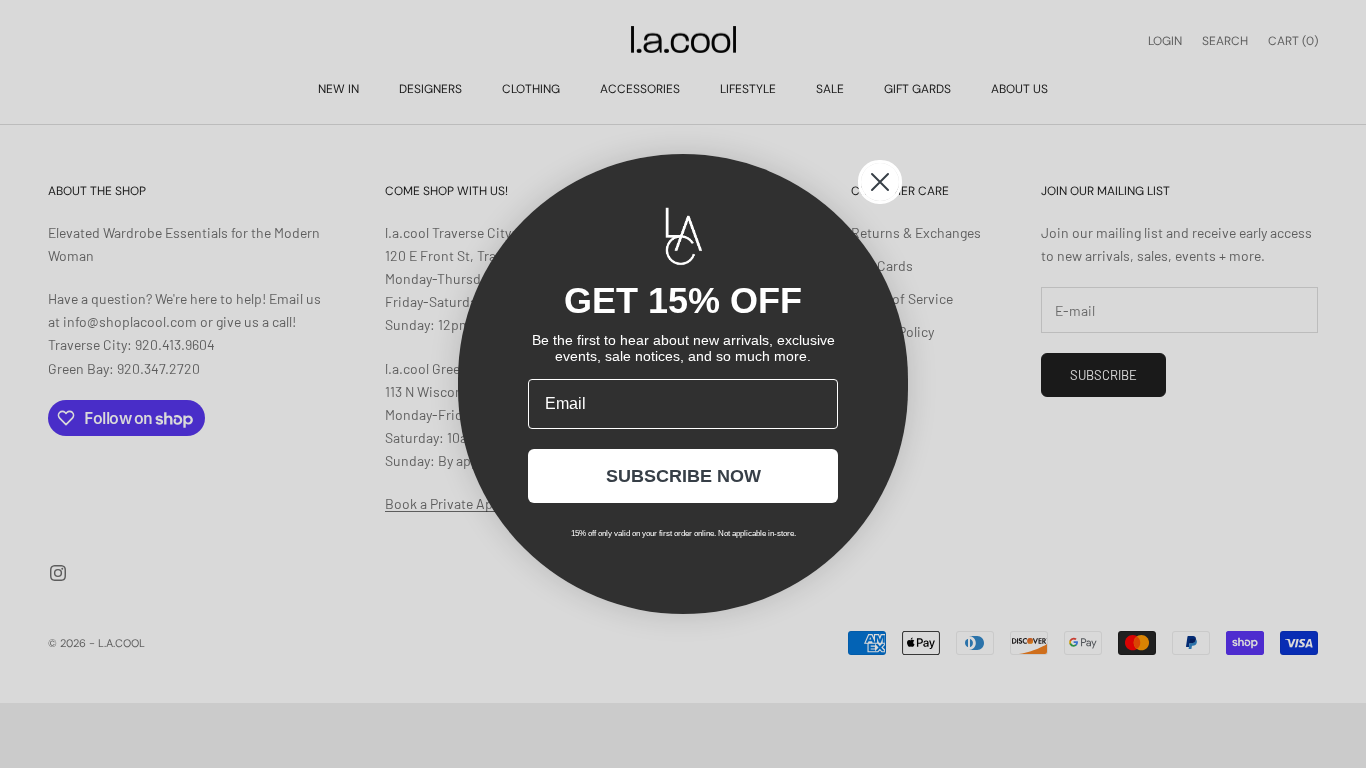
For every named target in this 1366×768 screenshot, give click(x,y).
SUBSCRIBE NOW (683, 476)
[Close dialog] (880, 182)
